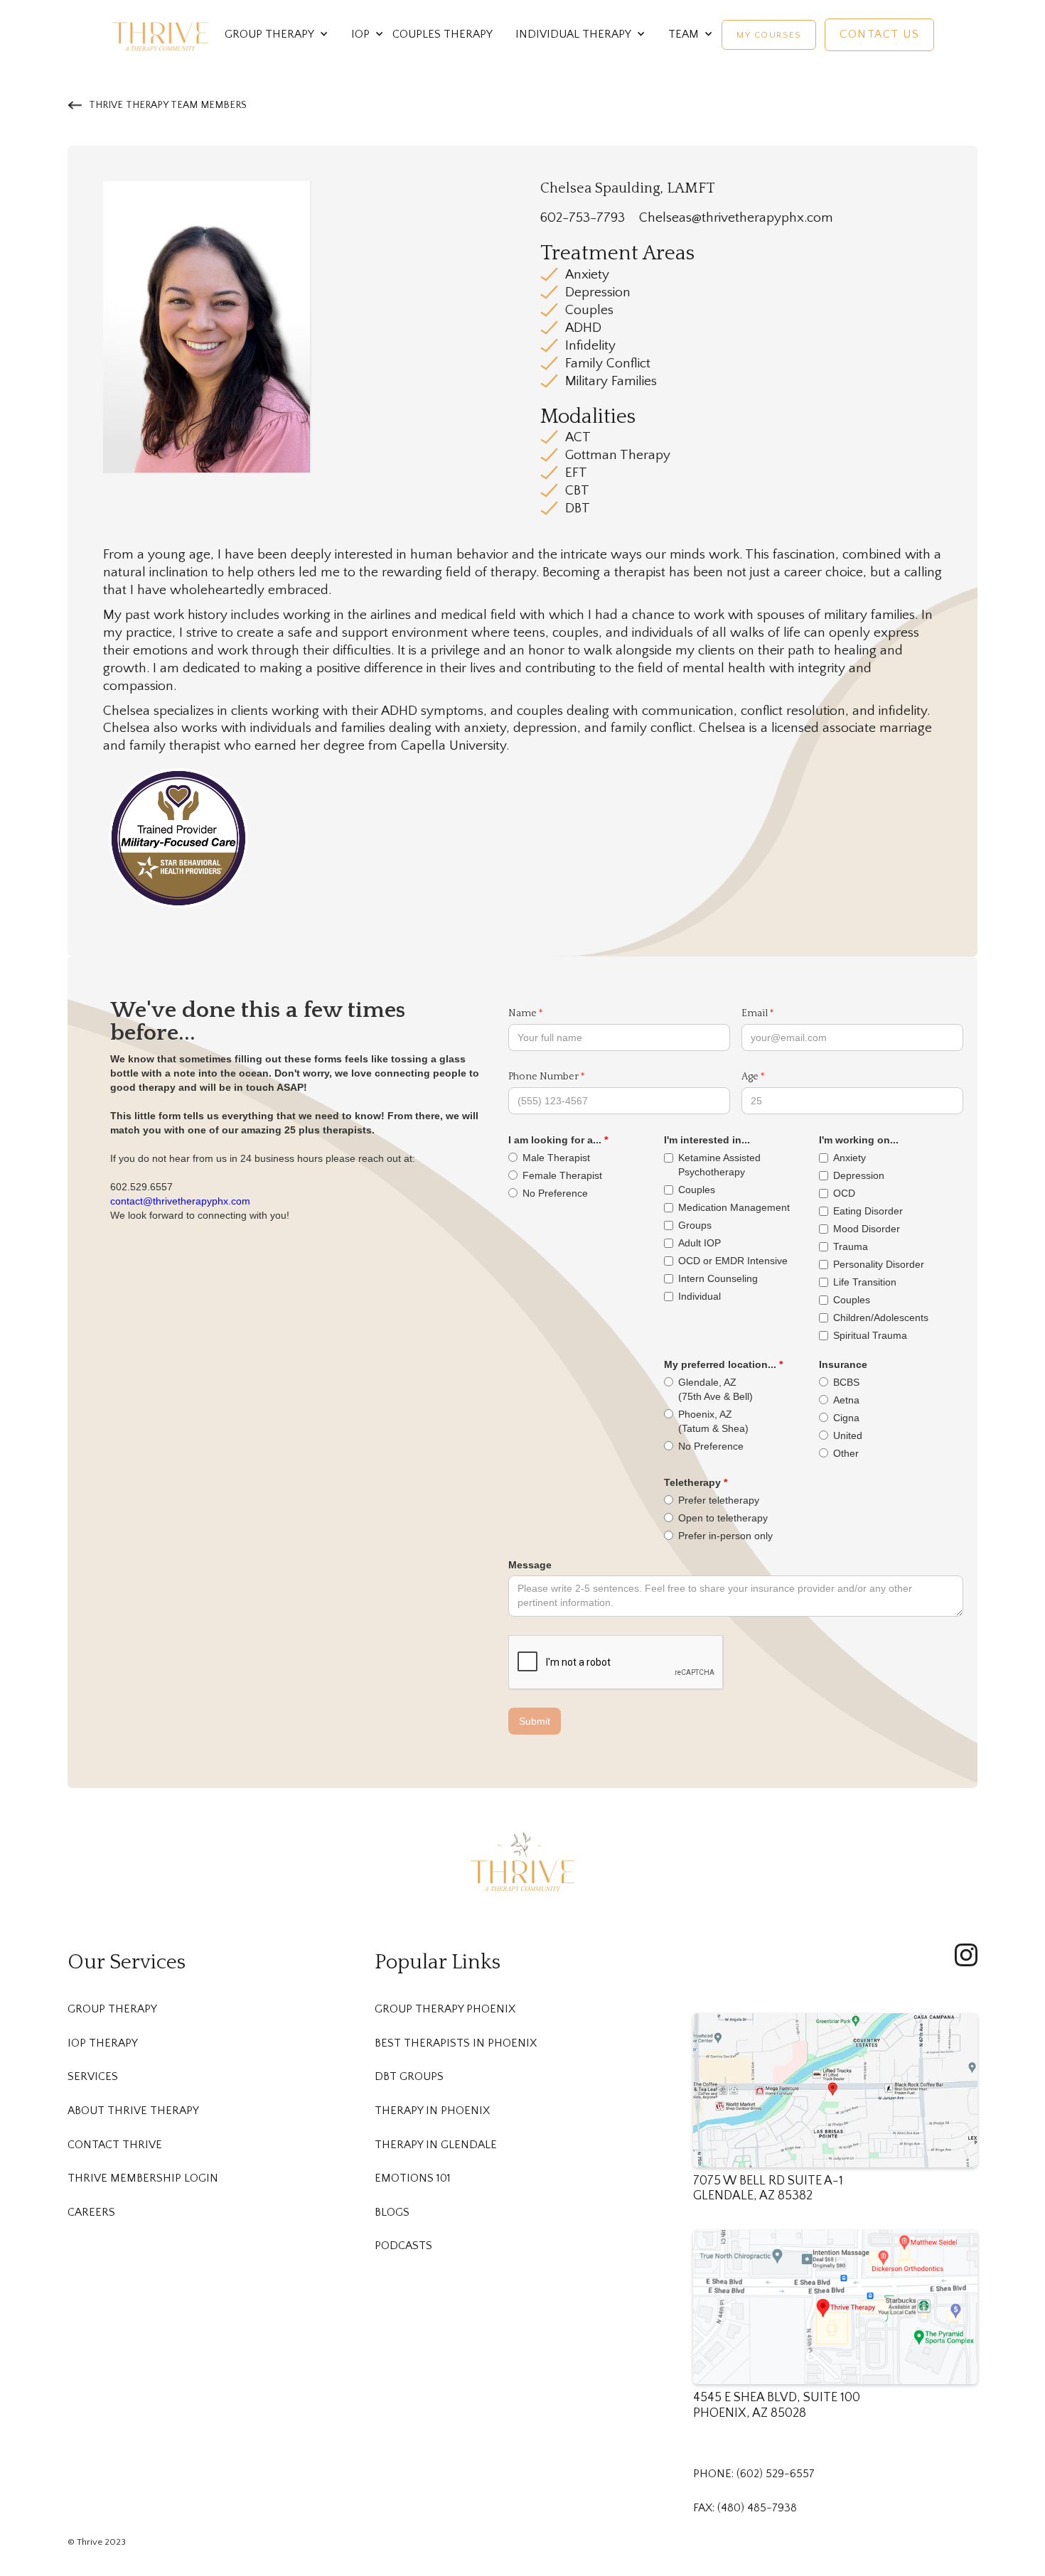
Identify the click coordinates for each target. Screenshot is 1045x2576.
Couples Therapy (443, 34)
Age (750, 1077)
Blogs (392, 2213)
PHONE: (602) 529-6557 (754, 2474)
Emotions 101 (413, 2178)
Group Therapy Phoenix (445, 2009)
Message (530, 1565)
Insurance (843, 1364)
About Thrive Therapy (133, 2111)
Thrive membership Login (143, 2178)
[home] (161, 34)
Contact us (879, 34)
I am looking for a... (555, 1140)
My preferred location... (720, 1364)
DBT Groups (409, 2077)
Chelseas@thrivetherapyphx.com (736, 218)
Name (522, 1013)
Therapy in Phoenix (432, 2111)
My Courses (769, 35)
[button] (269, 35)
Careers (91, 2213)
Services (93, 2077)
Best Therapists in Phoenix (456, 2043)
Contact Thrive (115, 2145)
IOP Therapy (103, 2043)
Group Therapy (112, 2009)
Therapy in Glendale (436, 2145)
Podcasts (403, 2246)
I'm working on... (859, 1140)
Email (755, 1013)
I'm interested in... (707, 1140)
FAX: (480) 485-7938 (745, 2508)
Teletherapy (692, 1482)
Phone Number (543, 1077)
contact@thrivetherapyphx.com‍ (180, 1201)
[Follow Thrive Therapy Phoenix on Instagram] (966, 1955)
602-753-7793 (583, 218)
